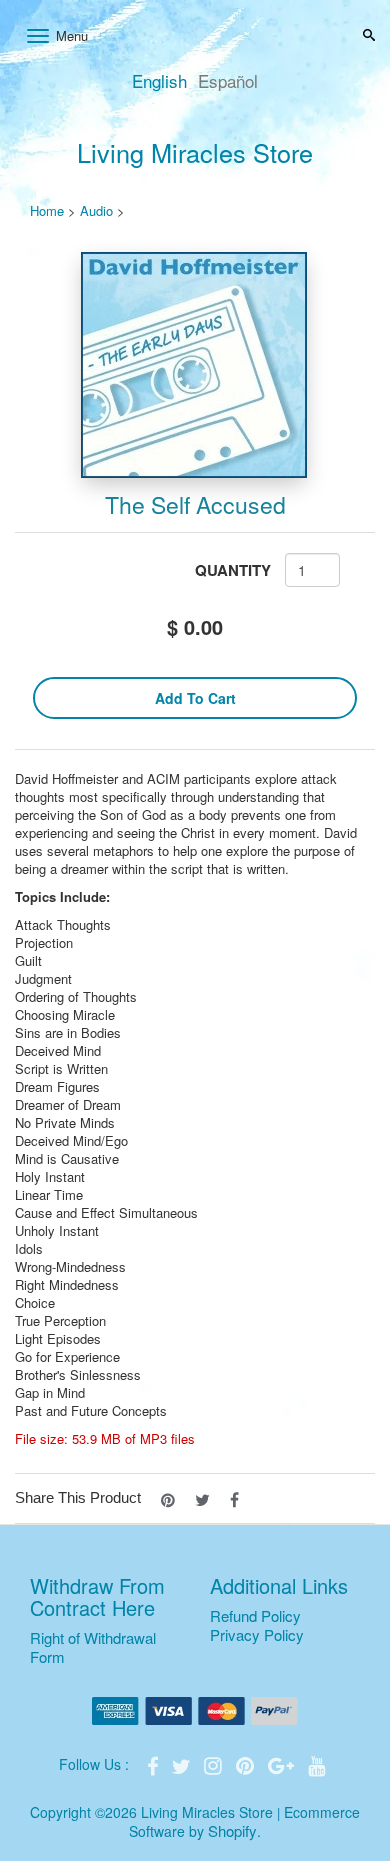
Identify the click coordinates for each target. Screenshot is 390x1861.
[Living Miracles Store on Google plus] (283, 1763)
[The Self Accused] (195, 365)
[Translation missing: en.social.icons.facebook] (234, 1497)
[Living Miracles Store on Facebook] (155, 1763)
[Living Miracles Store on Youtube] (317, 1763)
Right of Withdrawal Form (93, 1647)
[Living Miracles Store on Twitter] (183, 1763)
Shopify (232, 1830)
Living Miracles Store (195, 152)
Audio (96, 210)
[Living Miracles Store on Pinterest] (247, 1763)
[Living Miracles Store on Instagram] (215, 1763)
